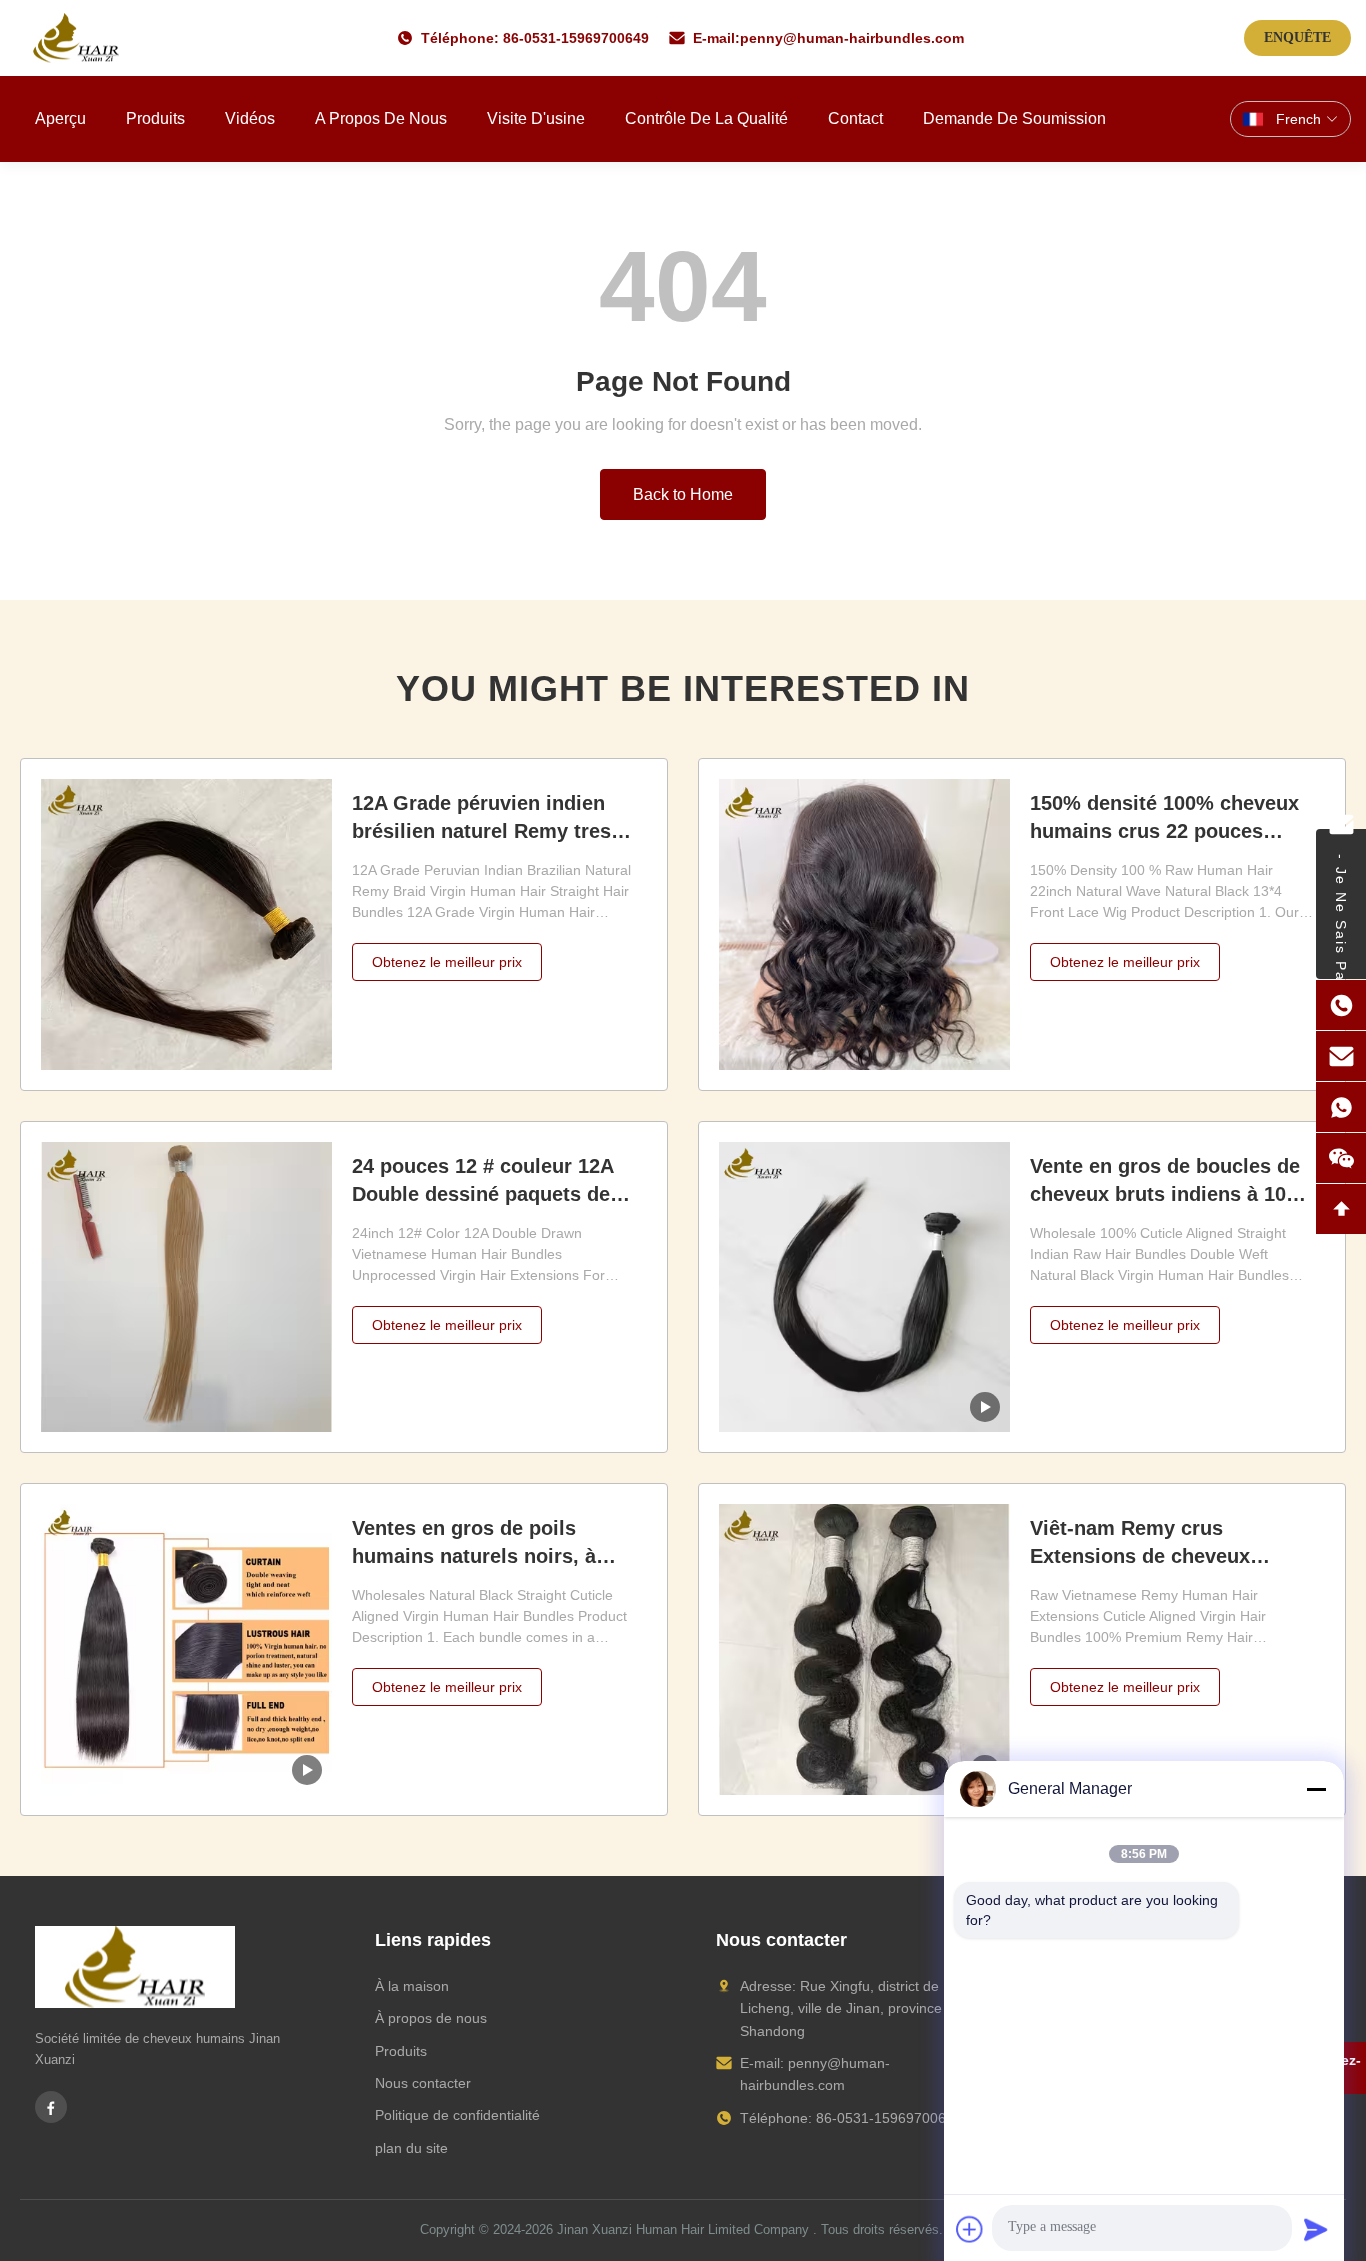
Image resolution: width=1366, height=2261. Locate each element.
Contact (855, 118)
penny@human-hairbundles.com (852, 38)
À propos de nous (431, 2018)
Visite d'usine (536, 118)
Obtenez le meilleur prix (447, 962)
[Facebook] (51, 2107)
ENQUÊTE (1297, 37)
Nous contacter (423, 2083)
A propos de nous (381, 118)
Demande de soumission (1014, 118)
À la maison (412, 1986)
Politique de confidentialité (457, 2115)
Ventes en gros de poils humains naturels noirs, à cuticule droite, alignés (474, 1556)
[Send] (1316, 2229)
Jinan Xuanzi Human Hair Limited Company (683, 2229)
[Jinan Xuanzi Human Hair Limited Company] (76, 38)
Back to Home (683, 494)
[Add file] (970, 2229)
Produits (155, 118)
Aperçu (60, 118)
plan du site (411, 2148)
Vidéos (250, 118)
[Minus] (1316, 1789)
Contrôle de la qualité (706, 118)
